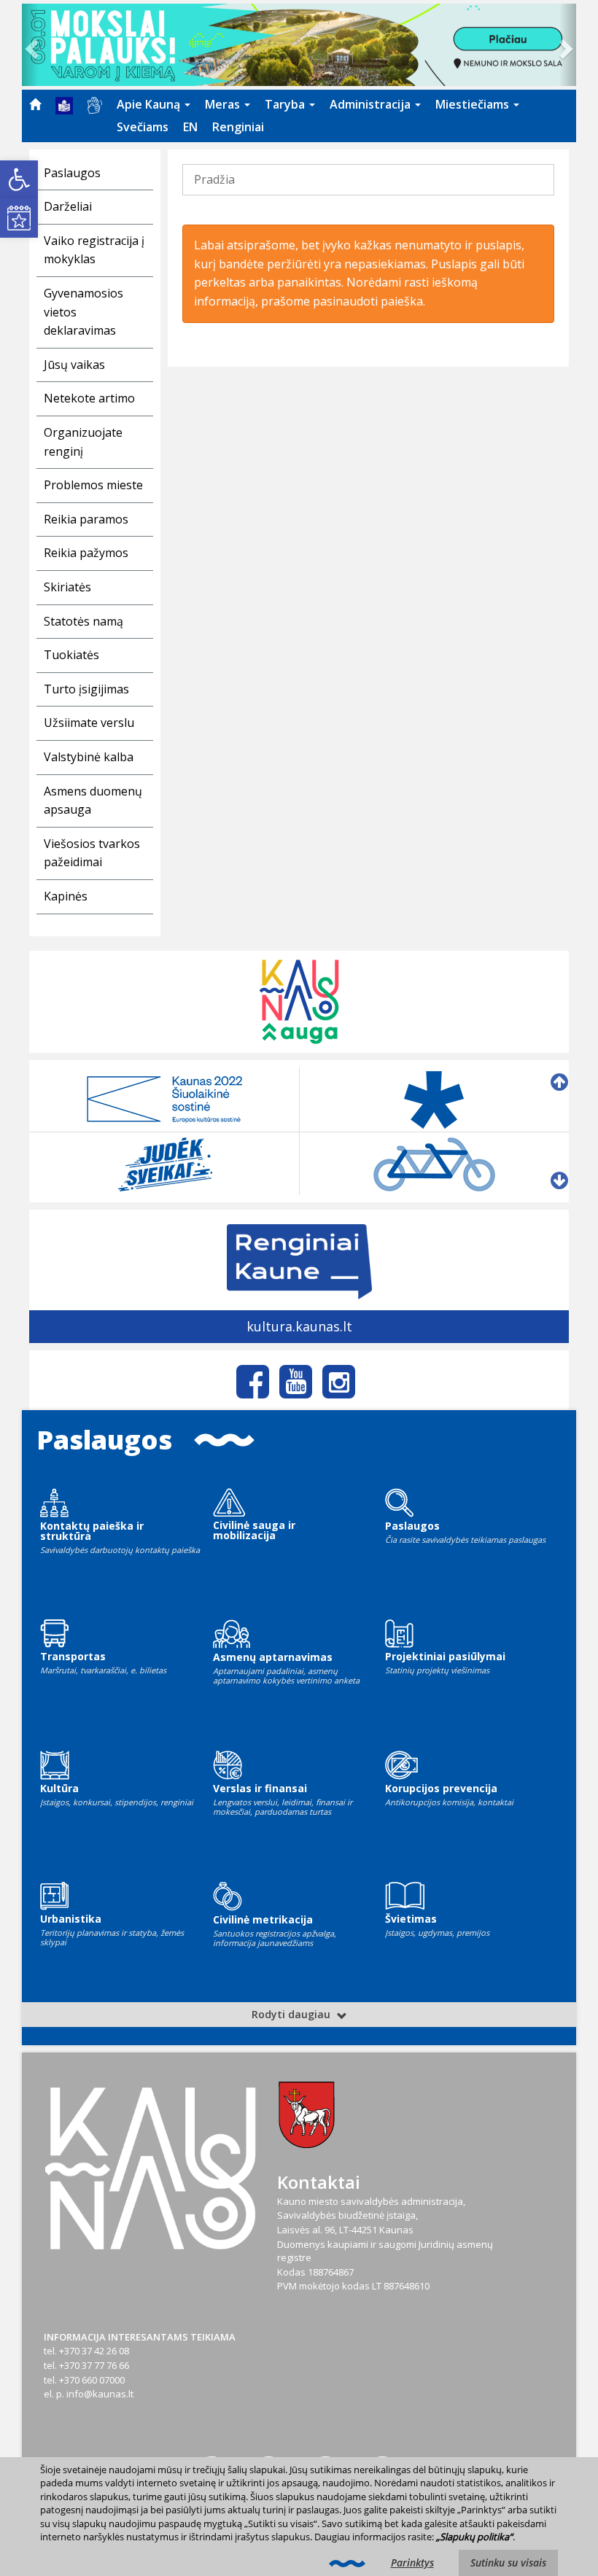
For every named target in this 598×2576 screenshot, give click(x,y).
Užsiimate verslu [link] (89, 723)
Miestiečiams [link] (474, 104)
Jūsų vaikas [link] (74, 365)
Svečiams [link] (143, 127)
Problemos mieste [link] (93, 485)
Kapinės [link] (66, 896)
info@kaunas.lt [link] (100, 2394)
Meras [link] (224, 104)
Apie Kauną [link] (150, 104)
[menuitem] (35, 104)
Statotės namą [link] (84, 621)
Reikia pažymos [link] (86, 553)
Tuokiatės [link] (71, 655)
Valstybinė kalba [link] (89, 757)
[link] (19, 179)
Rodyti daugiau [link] (292, 2014)
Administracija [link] (372, 104)
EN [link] (190, 127)
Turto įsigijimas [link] (86, 689)
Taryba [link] (286, 104)
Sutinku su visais (508, 2563)
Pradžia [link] (214, 179)
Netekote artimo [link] (89, 398)
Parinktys (412, 2563)
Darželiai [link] (68, 206)
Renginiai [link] (238, 127)
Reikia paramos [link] (86, 519)
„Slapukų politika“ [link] (474, 2537)
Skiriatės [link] (67, 587)
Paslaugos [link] (72, 173)
